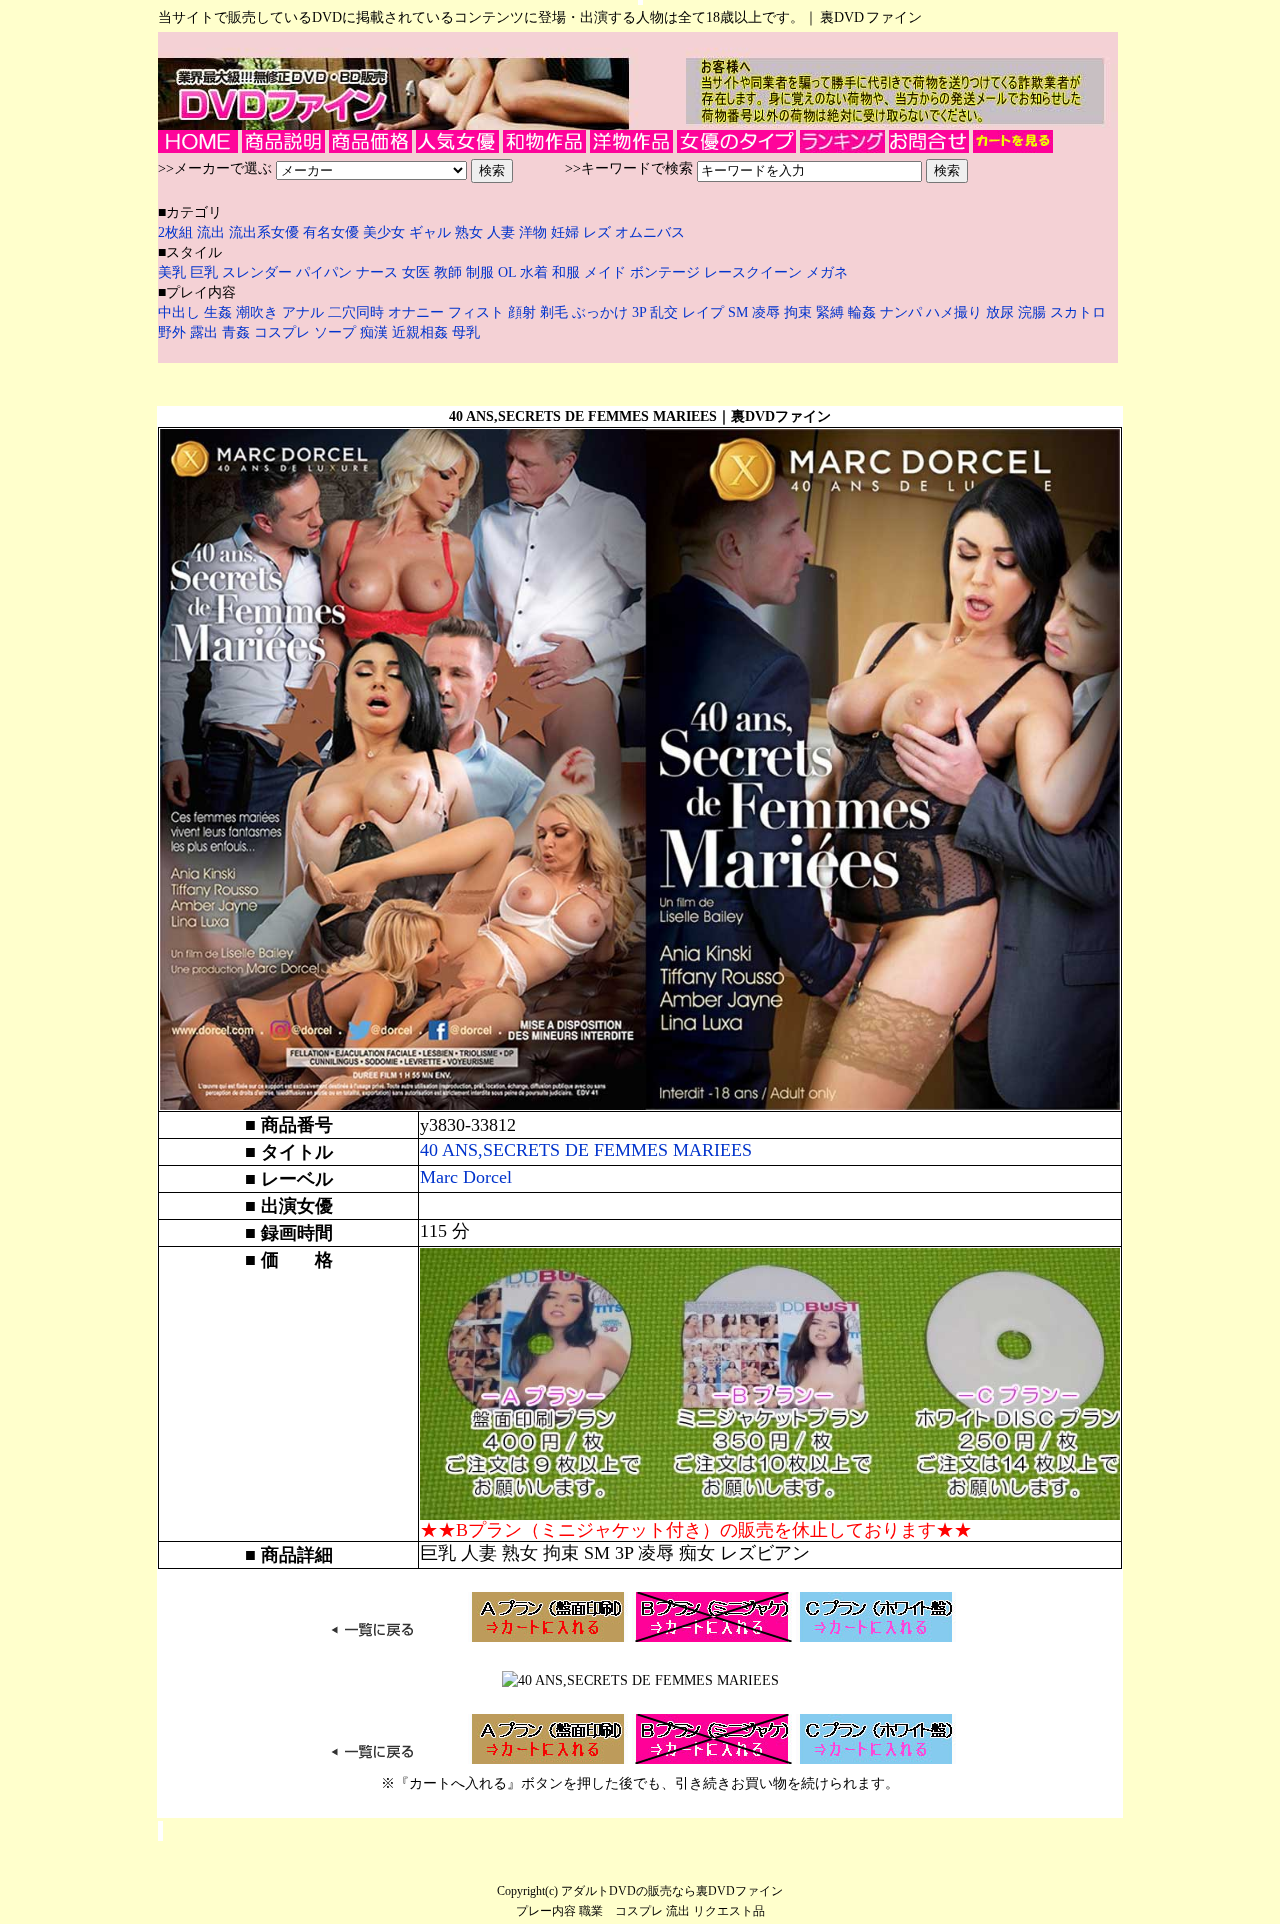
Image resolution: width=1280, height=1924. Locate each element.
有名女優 (331, 232)
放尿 (1002, 312)
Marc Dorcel (466, 1177)
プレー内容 (546, 1911)
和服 (566, 272)
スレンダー (257, 272)
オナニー (418, 312)
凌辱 (768, 312)
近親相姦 (422, 332)
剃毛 (556, 312)
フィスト (476, 312)
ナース (377, 272)
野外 (174, 332)
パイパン (324, 272)
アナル (305, 312)
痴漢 (376, 332)
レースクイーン (753, 272)
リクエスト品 (729, 1911)
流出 (213, 232)
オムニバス (650, 232)
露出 (206, 332)
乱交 (666, 312)
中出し (181, 312)
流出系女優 (264, 232)
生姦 (220, 312)
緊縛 (832, 312)
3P (641, 312)
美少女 (384, 232)
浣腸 (1034, 312)
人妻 (503, 232)
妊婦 (567, 232)
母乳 (466, 332)
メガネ (827, 272)
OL (507, 272)
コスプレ (284, 332)
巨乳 (204, 272)
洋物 (535, 232)
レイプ (705, 312)
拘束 (800, 312)
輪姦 (864, 312)
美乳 (172, 272)
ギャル (432, 232)
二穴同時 (358, 312)
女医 (416, 272)
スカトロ (1078, 312)
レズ (599, 232)
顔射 (524, 312)
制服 (480, 272)
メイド (605, 272)
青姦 (238, 332)
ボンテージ (665, 272)
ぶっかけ (602, 312)
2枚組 (177, 232)
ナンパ (903, 312)
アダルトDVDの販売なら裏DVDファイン (672, 1891)
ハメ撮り (956, 312)
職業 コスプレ (621, 1911)
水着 (534, 272)
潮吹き (259, 312)
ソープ (337, 332)
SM (740, 312)
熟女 (471, 232)
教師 (448, 272)
